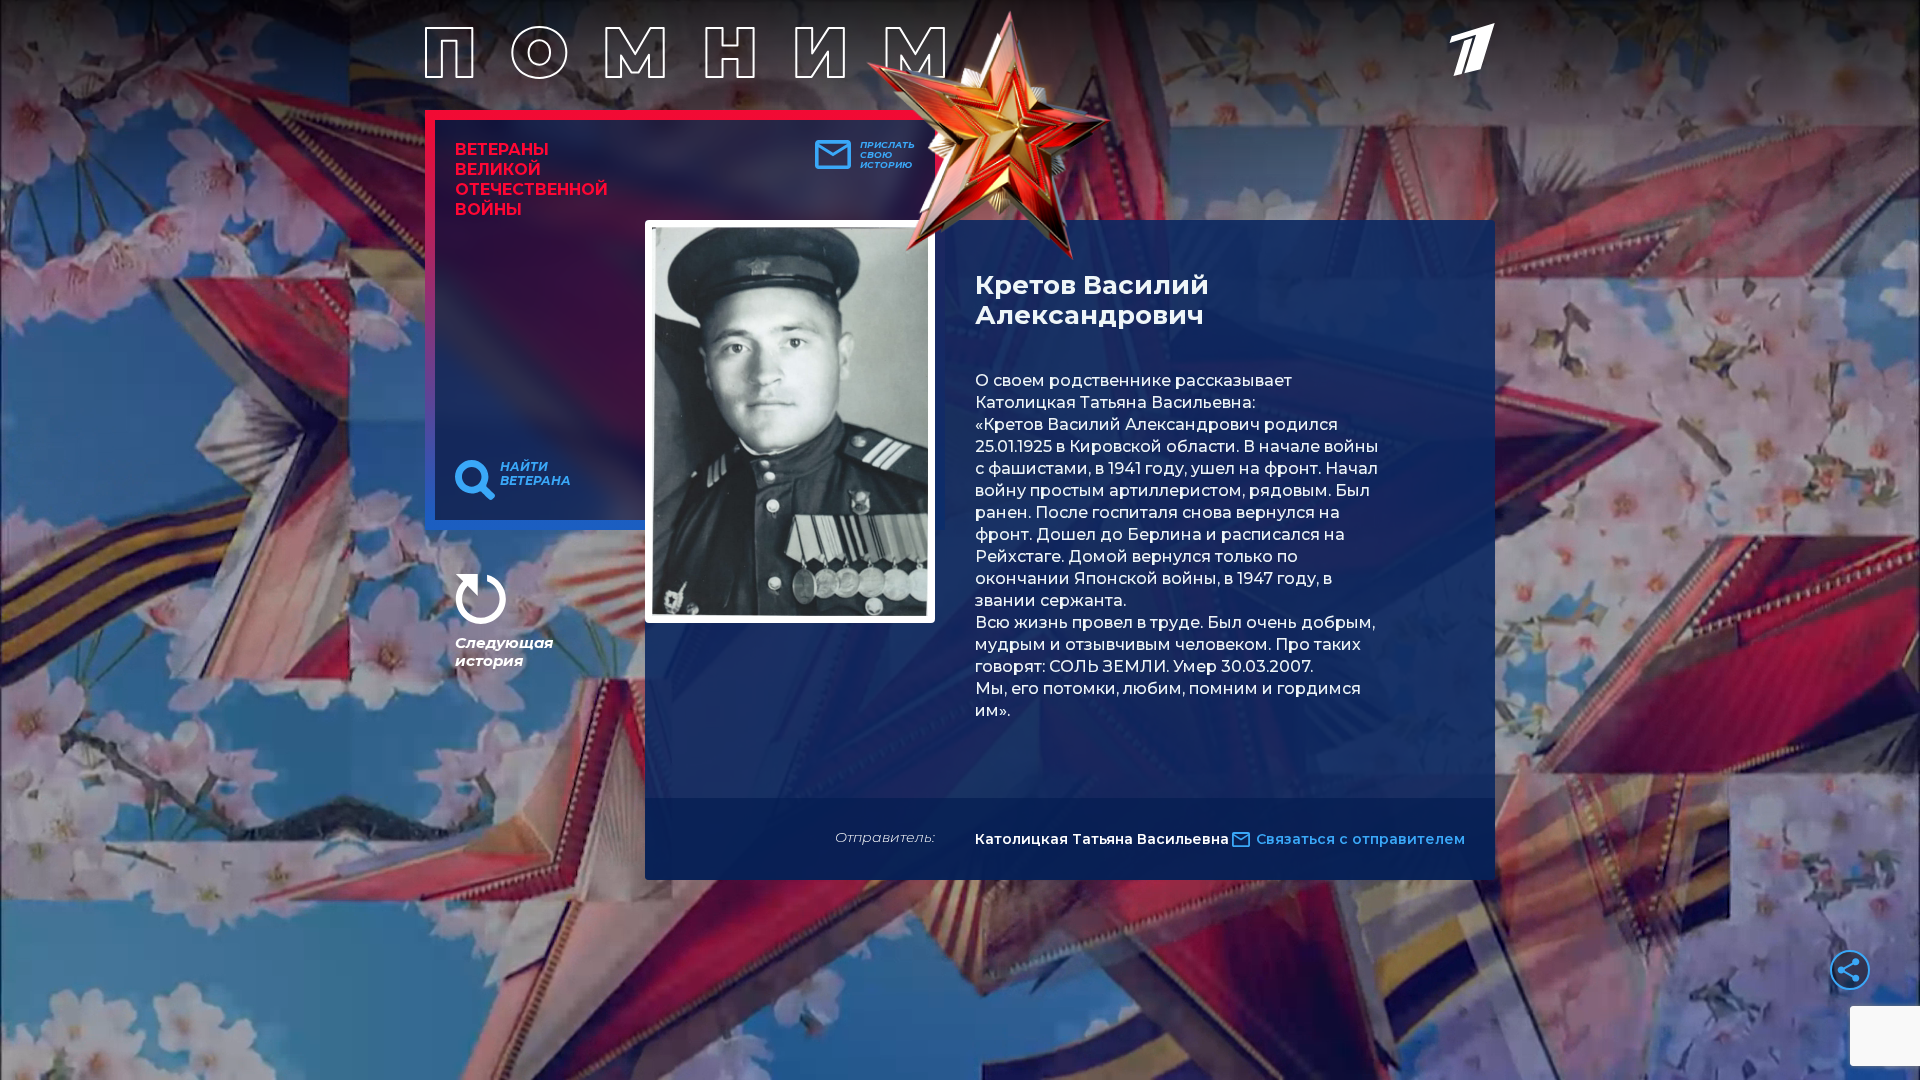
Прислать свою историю (887, 155)
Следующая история (504, 651)
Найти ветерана (535, 474)
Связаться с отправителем (1360, 839)
